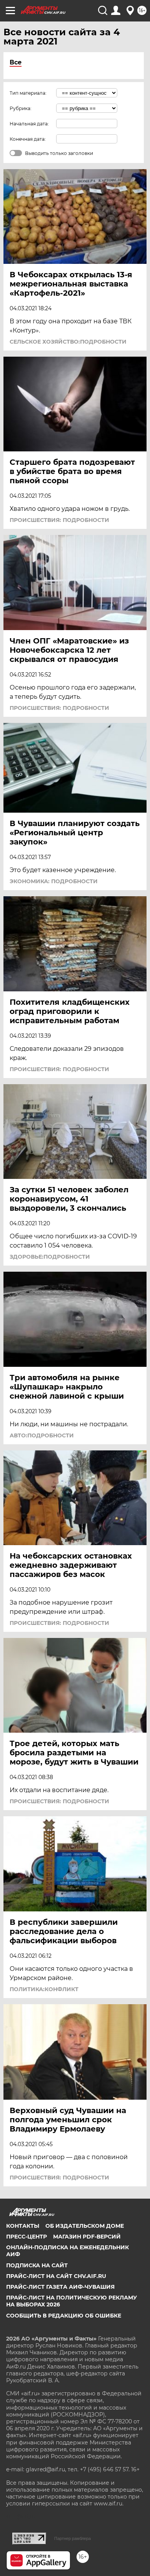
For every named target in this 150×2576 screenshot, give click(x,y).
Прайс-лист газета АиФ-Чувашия (60, 2287)
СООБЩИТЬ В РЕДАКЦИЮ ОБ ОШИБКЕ (64, 2316)
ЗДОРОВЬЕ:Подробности (50, 1257)
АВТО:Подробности (42, 1435)
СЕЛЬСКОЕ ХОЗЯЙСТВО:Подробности (68, 342)
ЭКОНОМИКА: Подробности (54, 881)
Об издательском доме (85, 2226)
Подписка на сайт (37, 2265)
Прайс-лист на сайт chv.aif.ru (56, 2276)
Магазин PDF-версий (87, 2237)
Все (16, 62)
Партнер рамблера (72, 2538)
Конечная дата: (28, 139)
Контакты (23, 2226)
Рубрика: (21, 108)
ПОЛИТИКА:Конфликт (44, 1989)
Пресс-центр (27, 2237)
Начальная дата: (29, 124)
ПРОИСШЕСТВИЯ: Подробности (59, 520)
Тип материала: (28, 93)
